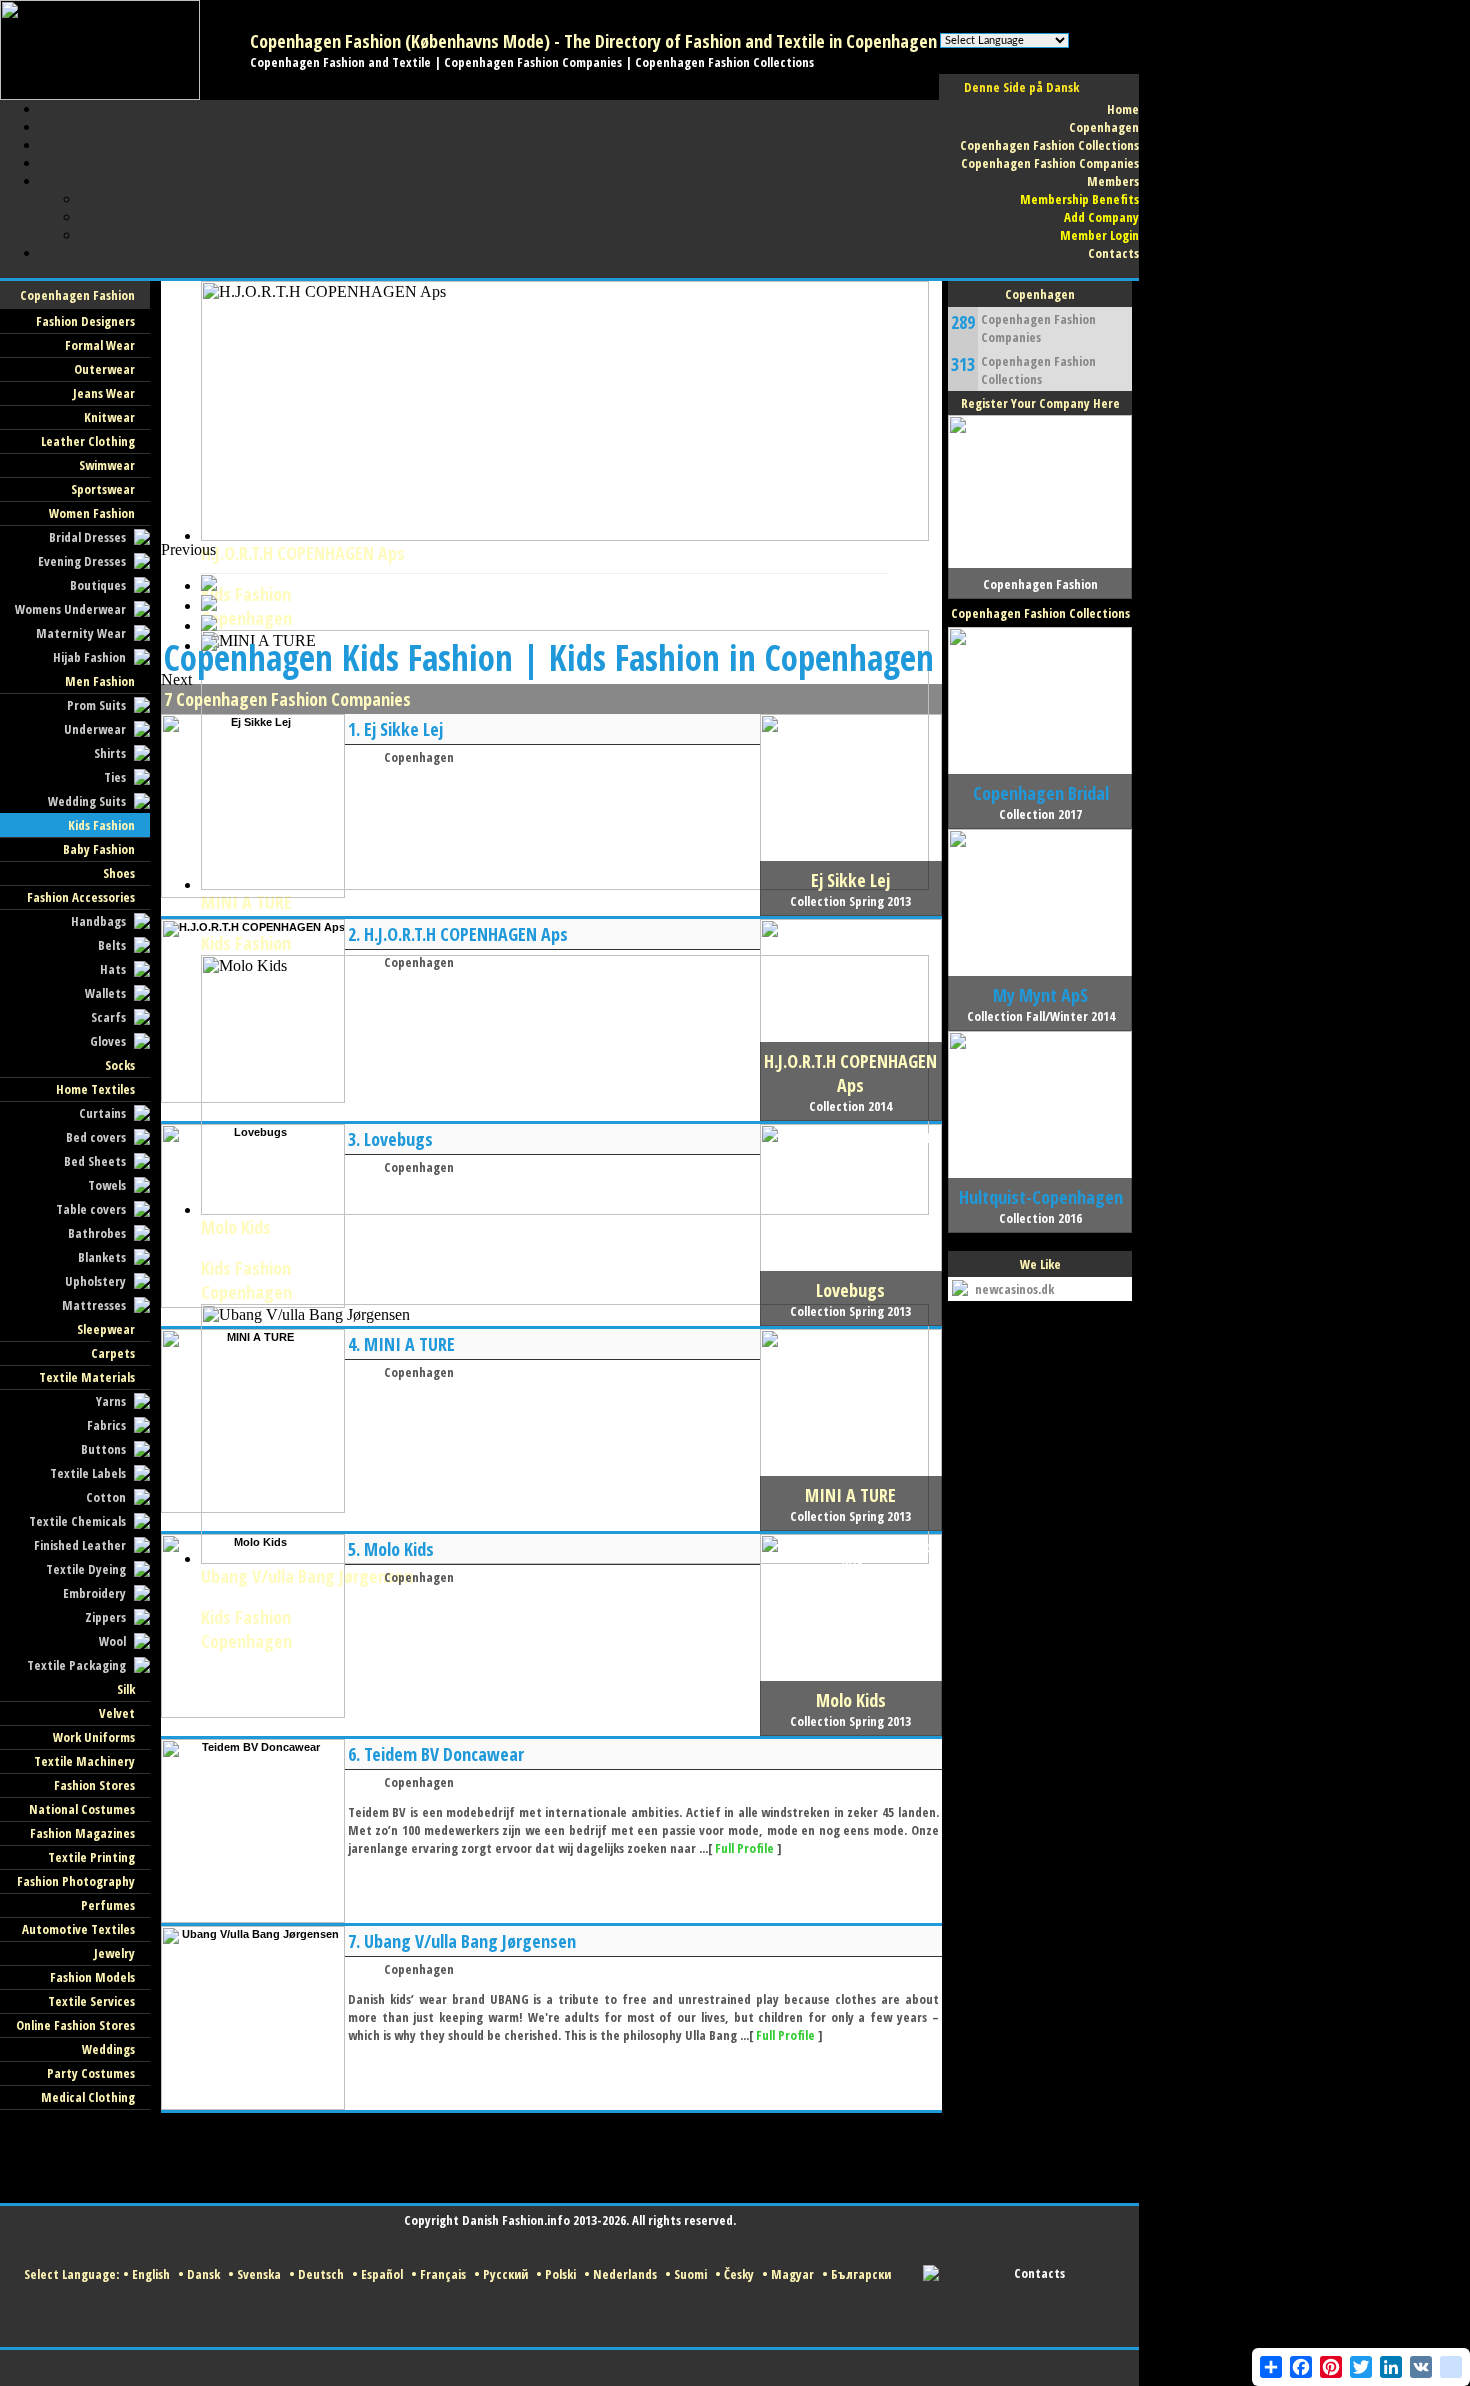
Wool (112, 1641)
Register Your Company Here (1040, 403)
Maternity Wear (81, 633)
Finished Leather (80, 1545)
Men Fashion (100, 681)
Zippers (105, 1617)
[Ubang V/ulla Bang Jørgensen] (253, 2106)
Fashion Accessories (81, 897)
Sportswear (103, 489)
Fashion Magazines (82, 1833)
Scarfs (108, 1017)
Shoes (119, 873)
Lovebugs (398, 1139)
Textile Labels (88, 1473)
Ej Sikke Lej (403, 729)
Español (382, 2274)
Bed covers (96, 1137)
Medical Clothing (88, 2097)
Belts (112, 945)
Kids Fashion (101, 825)
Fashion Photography (76, 1881)
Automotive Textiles (78, 1929)
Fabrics (106, 1425)
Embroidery (94, 1593)
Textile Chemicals (77, 1521)
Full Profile (744, 1848)
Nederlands (625, 2274)
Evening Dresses (82, 561)
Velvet (117, 1713)
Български (861, 2274)
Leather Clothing (88, 441)
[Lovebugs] (253, 1304)
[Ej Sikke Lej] (253, 894)
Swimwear (107, 465)
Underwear (95, 729)
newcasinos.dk (1014, 1289)
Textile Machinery (84, 1761)
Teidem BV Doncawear (444, 1754)
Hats (113, 969)
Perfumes (108, 1905)
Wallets (105, 993)
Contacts (1039, 2273)
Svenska (259, 2274)
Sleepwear (106, 1329)
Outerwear (104, 369)
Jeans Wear (104, 393)
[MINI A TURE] (253, 1509)
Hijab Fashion (89, 657)
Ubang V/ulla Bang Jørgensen (470, 1941)
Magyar (792, 2274)
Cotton (106, 1497)
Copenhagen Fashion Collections (1038, 370)
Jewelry (114, 1953)
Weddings (108, 2049)
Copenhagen (419, 757)
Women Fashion (92, 513)
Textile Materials (87, 1377)
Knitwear (109, 417)
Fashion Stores (94, 1785)
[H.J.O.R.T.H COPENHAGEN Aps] (253, 1099)
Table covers (91, 1209)
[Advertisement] (525, 586)
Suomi (690, 2274)
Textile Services (91, 2001)
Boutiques (98, 585)
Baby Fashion (99, 849)
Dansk (203, 2274)
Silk (126, 1689)
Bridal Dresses (87, 537)
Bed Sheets (95, 1161)
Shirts (110, 753)
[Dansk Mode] (100, 96)
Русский (505, 2274)
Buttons (103, 1449)
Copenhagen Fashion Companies (1038, 328)
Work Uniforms (94, 1737)
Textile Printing (91, 1857)
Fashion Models (92, 1977)
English (151, 2274)
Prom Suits (96, 705)
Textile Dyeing (86, 1569)
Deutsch (321, 2274)
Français (443, 2274)
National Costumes (82, 1809)
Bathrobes (97, 1233)
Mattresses (94, 1305)
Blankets (102, 1257)
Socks (120, 1065)
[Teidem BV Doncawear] (253, 1919)
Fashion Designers (85, 321)
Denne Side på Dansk (1021, 87)
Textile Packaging (76, 1665)
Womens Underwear (70, 609)
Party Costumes (91, 2073)
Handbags (98, 921)
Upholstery (95, 1281)
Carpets (113, 1353)
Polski (560, 2274)
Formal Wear (100, 345)
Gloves (108, 1041)
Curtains (102, 1113)
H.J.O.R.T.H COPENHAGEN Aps (466, 934)
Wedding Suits (87, 801)
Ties (115, 777)
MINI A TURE (246, 902)
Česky (739, 2274)
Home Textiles (95, 1089)
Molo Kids (399, 1549)
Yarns (111, 1401)
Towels (107, 1185)
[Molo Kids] (253, 1714)
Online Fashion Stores (75, 2025)
